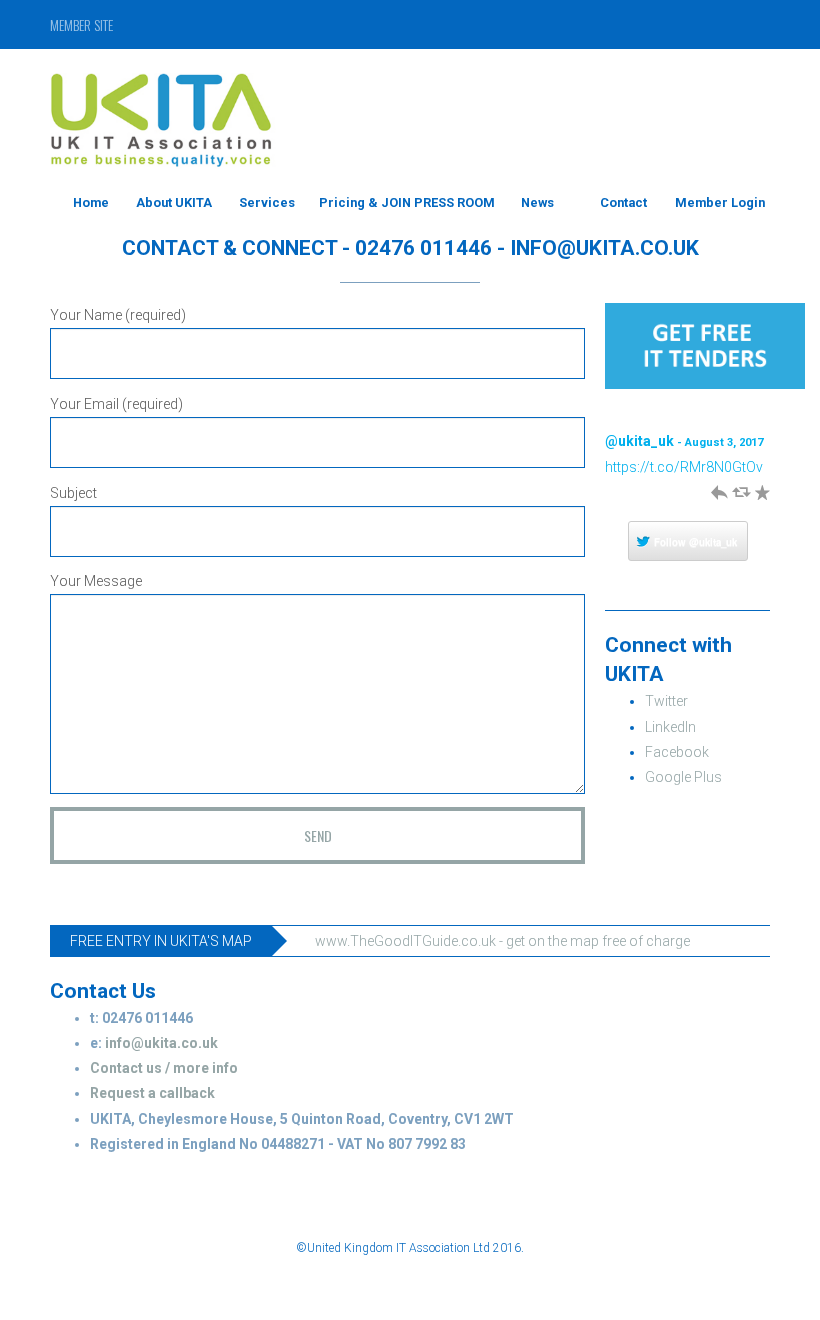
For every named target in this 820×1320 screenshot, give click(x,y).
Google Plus (683, 777)
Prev (742, 419)
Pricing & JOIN (365, 202)
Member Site (81, 24)
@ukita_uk (639, 441)
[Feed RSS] (680, 24)
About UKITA (174, 202)
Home (91, 202)
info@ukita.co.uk (161, 1043)
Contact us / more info (164, 1068)
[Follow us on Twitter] (756, 24)
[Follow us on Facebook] (721, 24)
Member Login (720, 202)
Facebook (677, 752)
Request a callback (152, 1093)
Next (762, 419)
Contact (623, 202)
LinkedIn (670, 727)
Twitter (666, 701)
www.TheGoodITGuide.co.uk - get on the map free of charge (504, 941)
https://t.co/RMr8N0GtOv (684, 467)
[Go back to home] (163, 110)
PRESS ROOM (454, 202)
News (537, 202)
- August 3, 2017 (720, 442)
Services (267, 202)
